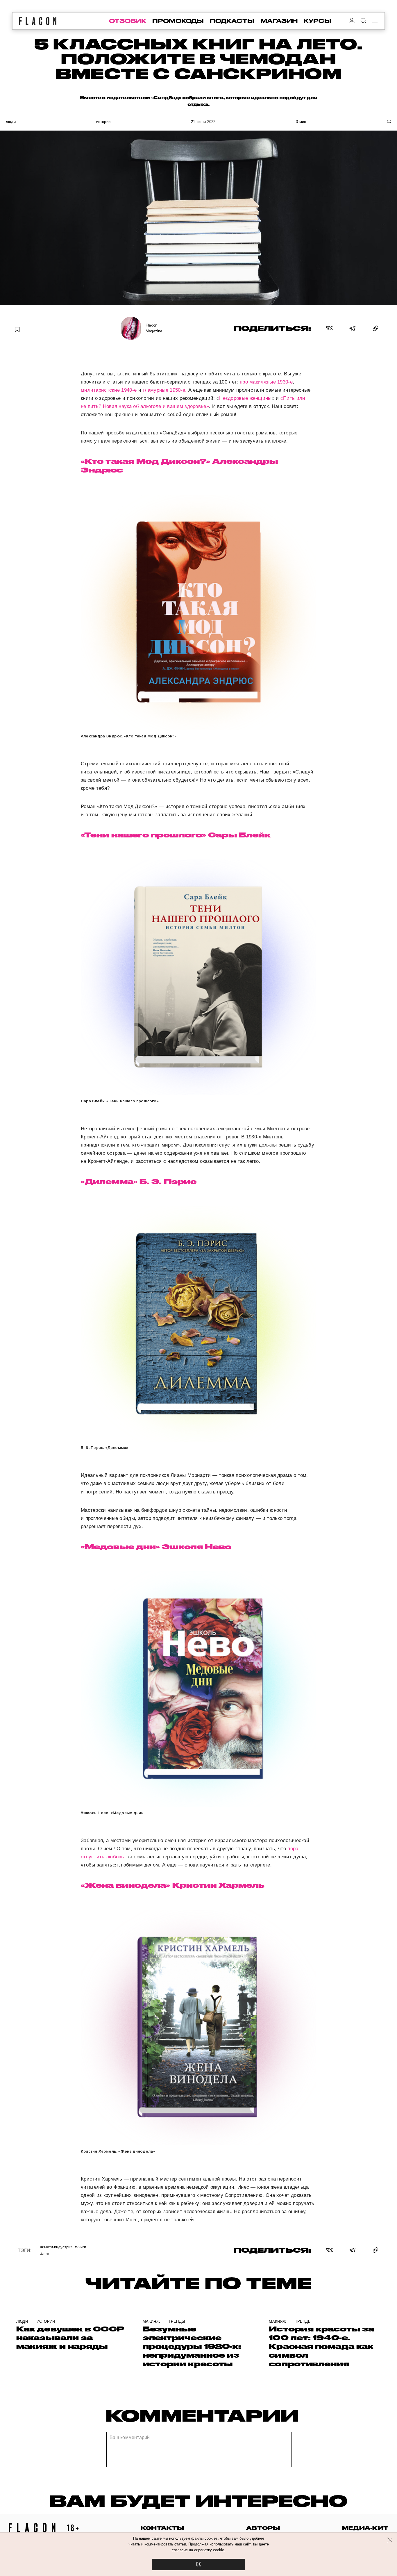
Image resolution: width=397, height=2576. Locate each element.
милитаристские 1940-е (109, 390)
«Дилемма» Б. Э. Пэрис (139, 1181)
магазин (279, 21)
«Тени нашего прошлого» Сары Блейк (176, 835)
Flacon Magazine (154, 328)
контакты (162, 2528)
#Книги (80, 2247)
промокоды (178, 21)
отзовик (128, 21)
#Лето (45, 2253)
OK (199, 2565)
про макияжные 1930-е (266, 382)
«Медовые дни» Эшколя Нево (156, 1547)
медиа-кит (365, 2528)
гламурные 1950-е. (165, 390)
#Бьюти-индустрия (56, 2247)
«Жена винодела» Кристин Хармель (173, 1885)
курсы (318, 21)
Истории (103, 122)
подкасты (232, 21)
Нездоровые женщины (245, 398)
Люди (11, 122)
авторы (263, 2528)
